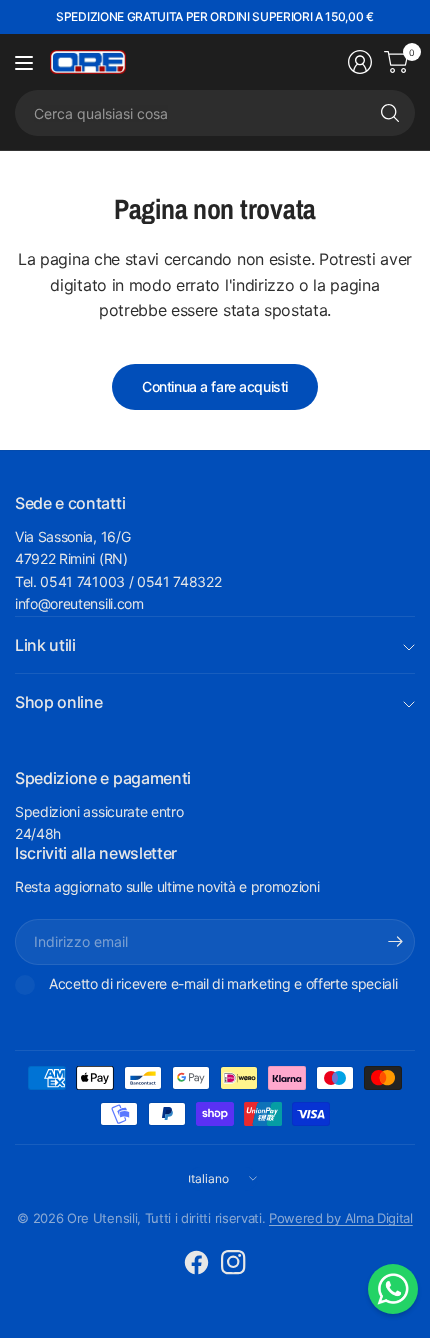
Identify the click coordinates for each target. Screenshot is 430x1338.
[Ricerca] (390, 113)
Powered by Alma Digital (341, 1218)
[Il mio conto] (360, 62)
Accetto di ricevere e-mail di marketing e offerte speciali (223, 983)
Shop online (58, 702)
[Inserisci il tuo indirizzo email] (395, 942)
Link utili (45, 645)
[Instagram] (234, 1263)
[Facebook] (197, 1263)
